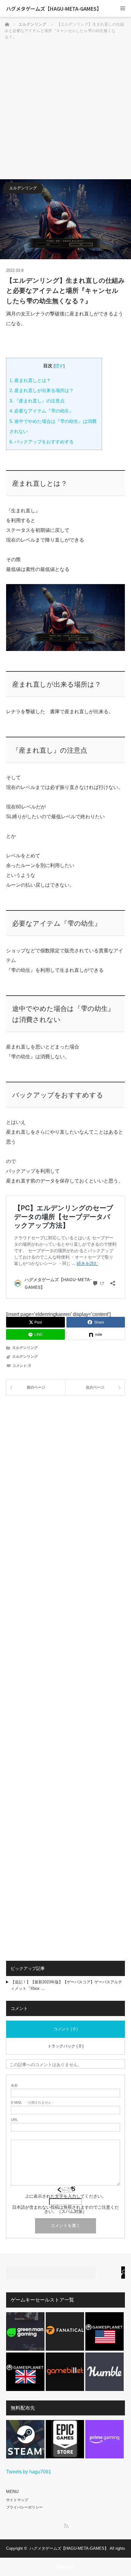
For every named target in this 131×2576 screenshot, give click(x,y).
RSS (65, 2525)
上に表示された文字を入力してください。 (65, 2196)
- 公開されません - (32, 2103)
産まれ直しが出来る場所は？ (42, 390)
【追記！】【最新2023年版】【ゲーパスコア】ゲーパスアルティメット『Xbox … (66, 1985)
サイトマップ (17, 2500)
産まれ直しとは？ (30, 380)
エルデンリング (23, 188)
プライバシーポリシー (24, 2507)
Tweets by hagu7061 (29, 2472)
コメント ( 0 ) (66, 2029)
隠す (59, 366)
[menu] (123, 8)
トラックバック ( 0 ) (65, 2046)
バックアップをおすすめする (42, 442)
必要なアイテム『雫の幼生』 (42, 411)
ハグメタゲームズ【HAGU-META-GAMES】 (54, 9)
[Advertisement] (65, 111)
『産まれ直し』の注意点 (37, 401)
